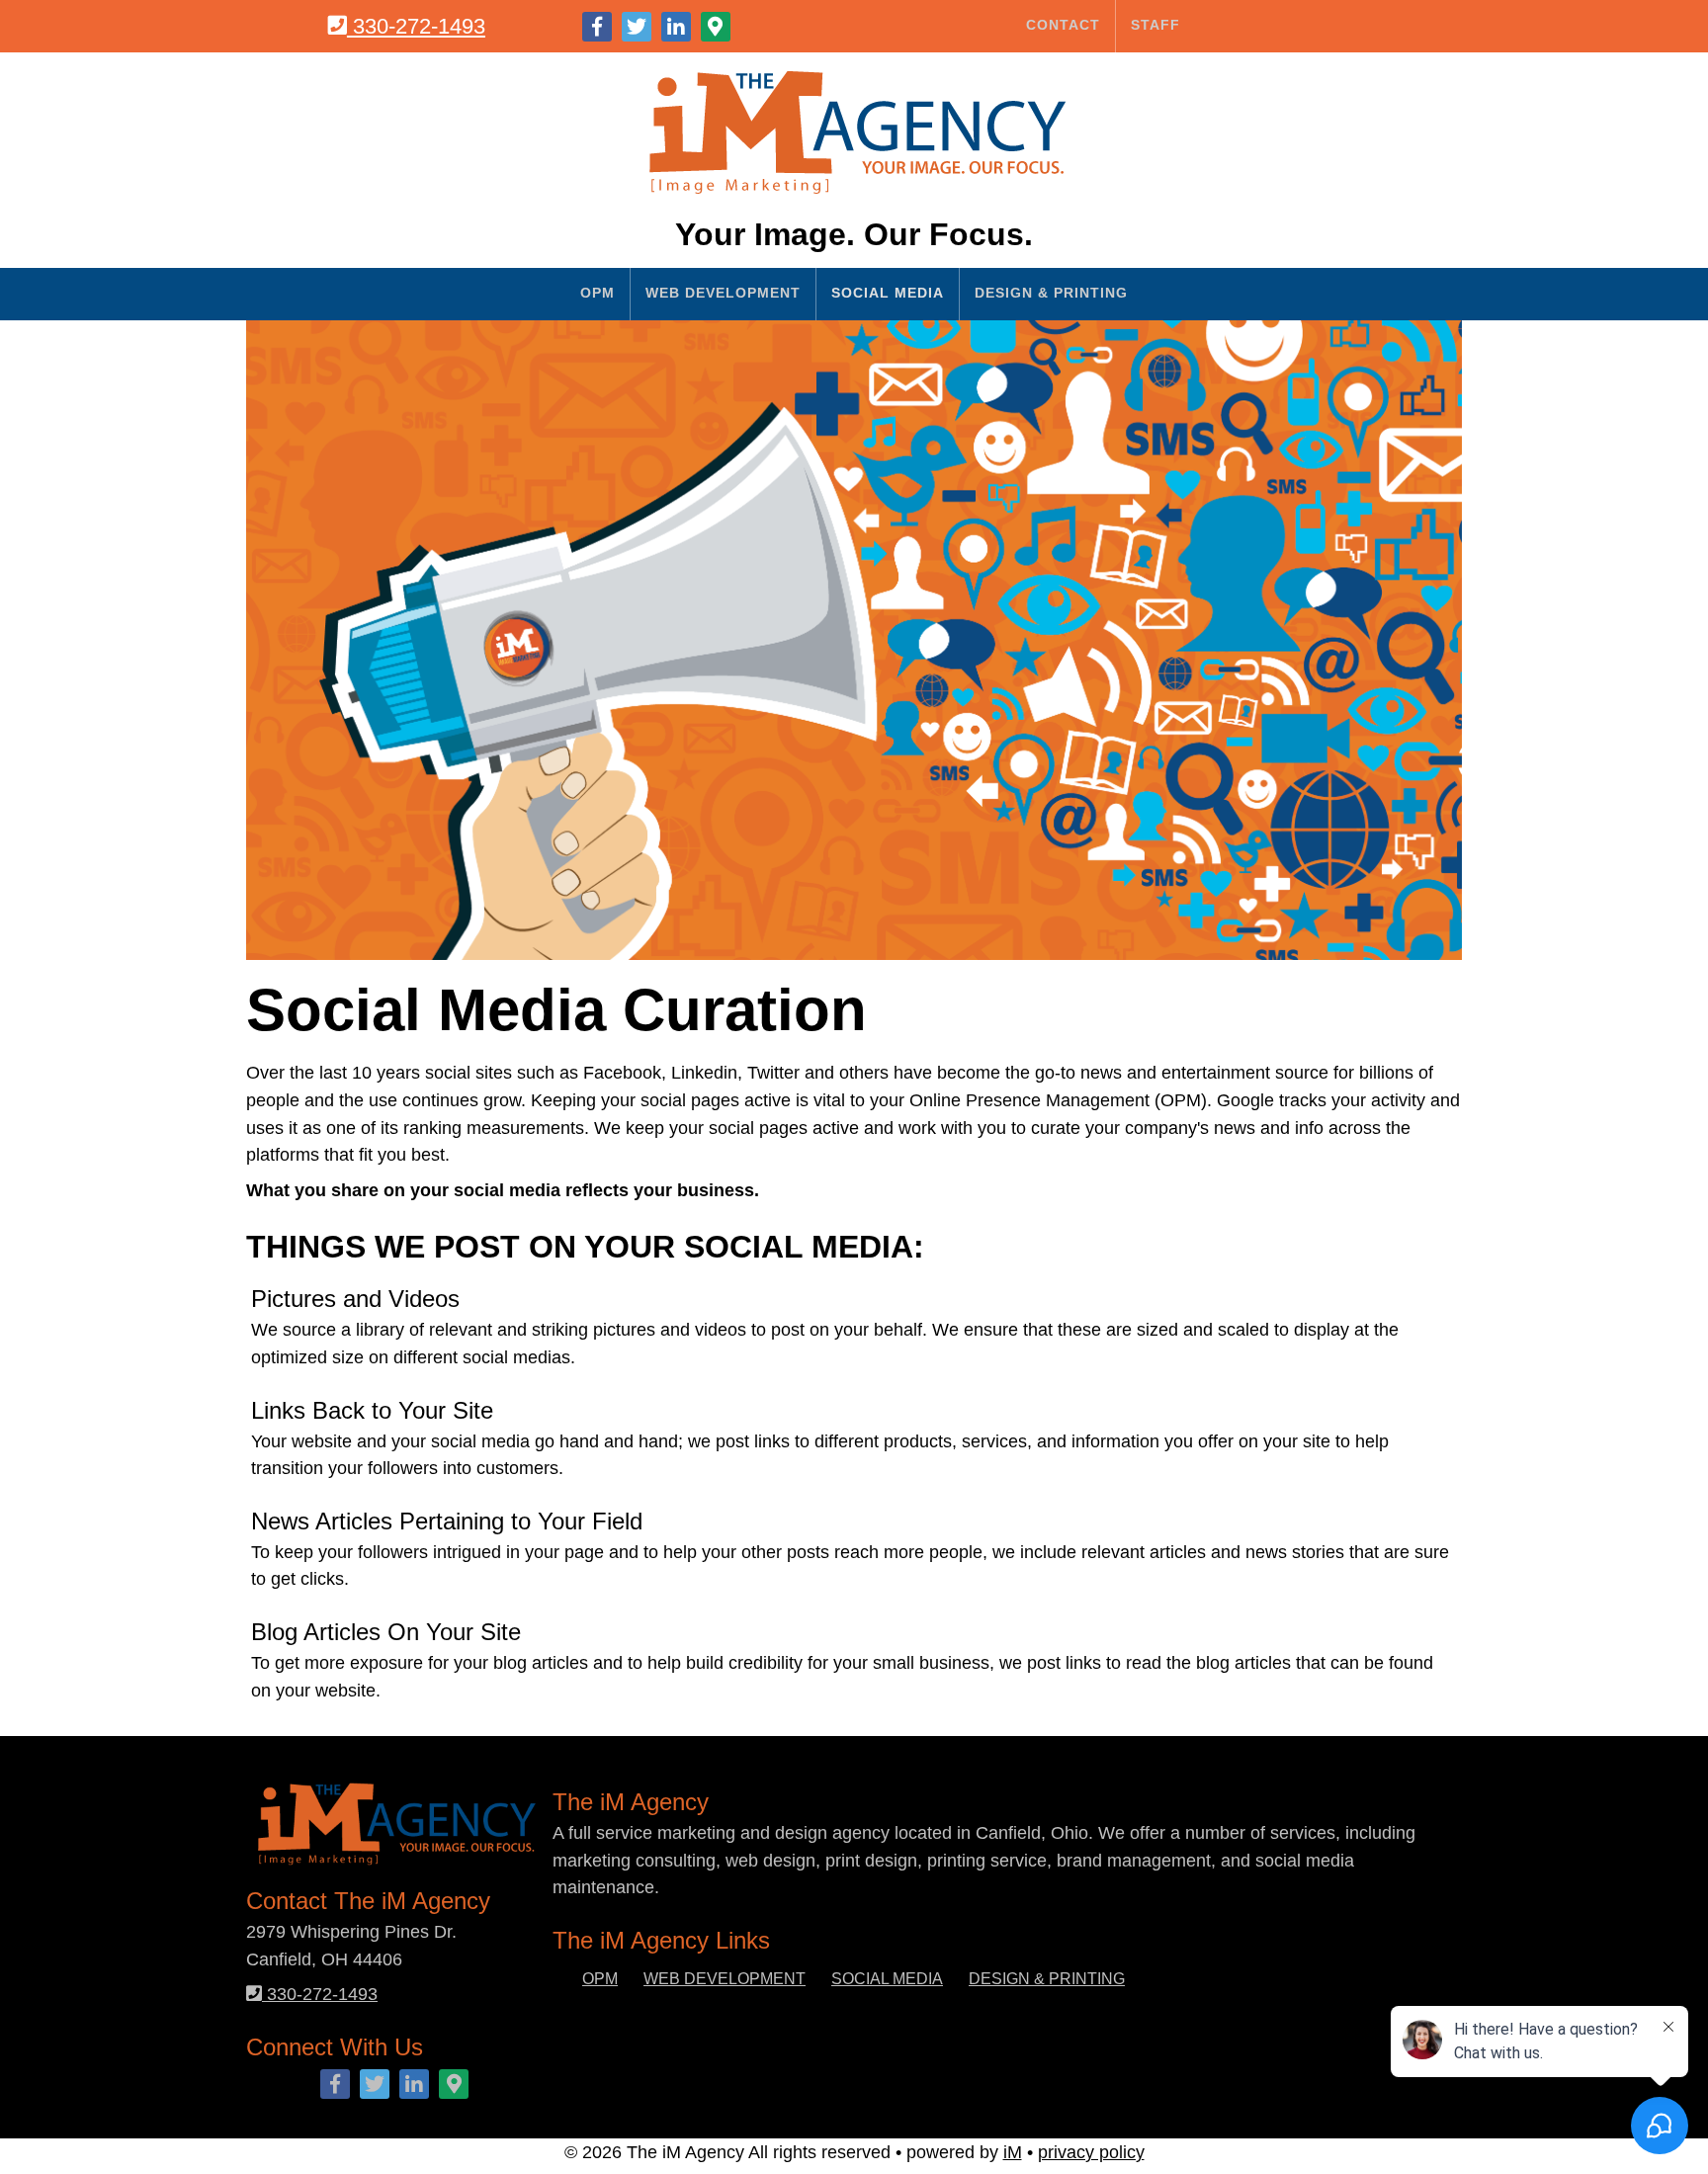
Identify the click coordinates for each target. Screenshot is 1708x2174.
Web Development (723, 293)
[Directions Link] (716, 27)
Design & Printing (1051, 293)
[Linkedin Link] (676, 27)
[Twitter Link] (637, 27)
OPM (598, 293)
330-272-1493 (416, 26)
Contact (1063, 25)
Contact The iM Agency (109, 354)
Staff (1155, 25)
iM (1013, 2152)
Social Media (888, 293)
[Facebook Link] (597, 27)
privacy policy (1091, 2152)
